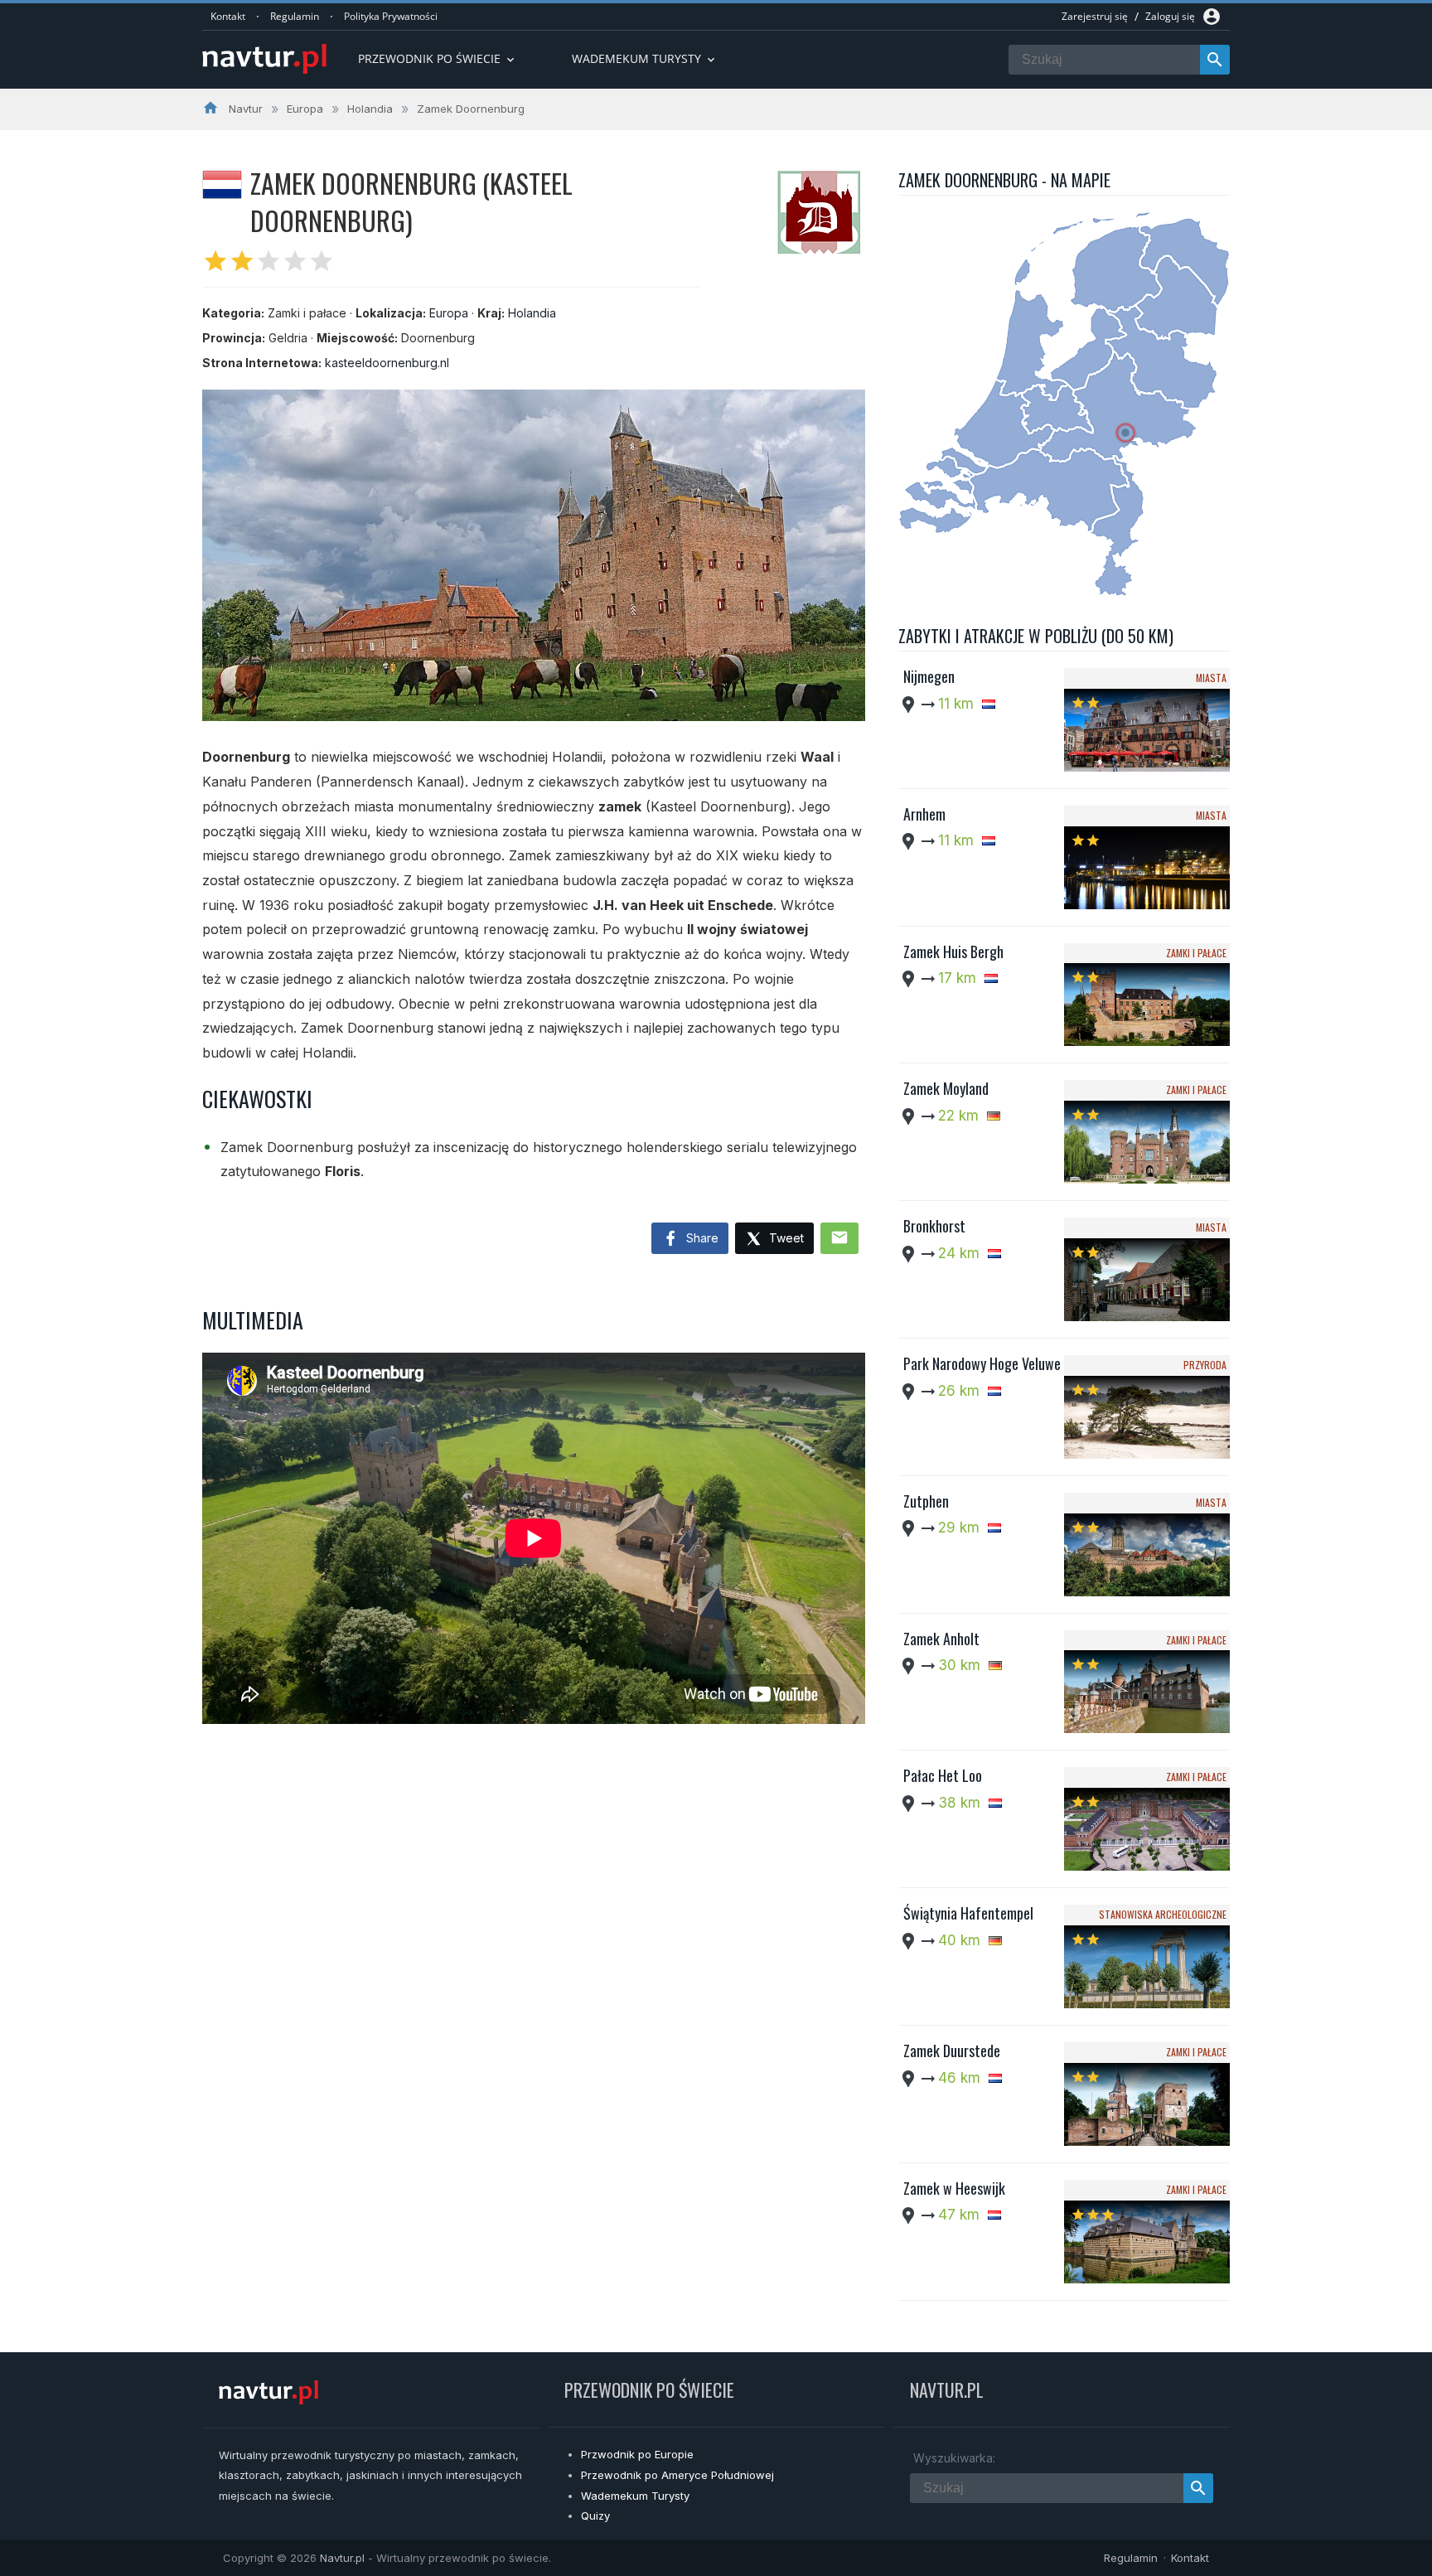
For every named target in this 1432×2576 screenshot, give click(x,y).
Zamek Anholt (941, 1639)
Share (701, 1238)
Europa (449, 313)
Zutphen (926, 1501)
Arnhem (924, 814)
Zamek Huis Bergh (953, 951)
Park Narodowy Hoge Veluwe (982, 1363)
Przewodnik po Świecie (438, 58)
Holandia (532, 313)
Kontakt (228, 16)
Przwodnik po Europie (637, 2454)
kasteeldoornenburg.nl (387, 363)
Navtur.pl (342, 2558)
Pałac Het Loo (943, 1775)
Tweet (785, 1238)
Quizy (595, 2515)
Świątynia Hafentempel (968, 1913)
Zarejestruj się (1095, 16)
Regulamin (295, 16)
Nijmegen (929, 676)
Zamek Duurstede (952, 2051)
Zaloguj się (1170, 16)
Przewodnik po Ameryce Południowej (677, 2475)
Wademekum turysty (645, 58)
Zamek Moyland (946, 1088)
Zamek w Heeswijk (954, 2188)
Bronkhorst (934, 1226)
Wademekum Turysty (635, 2496)
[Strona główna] (264, 60)
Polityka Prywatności (391, 16)
